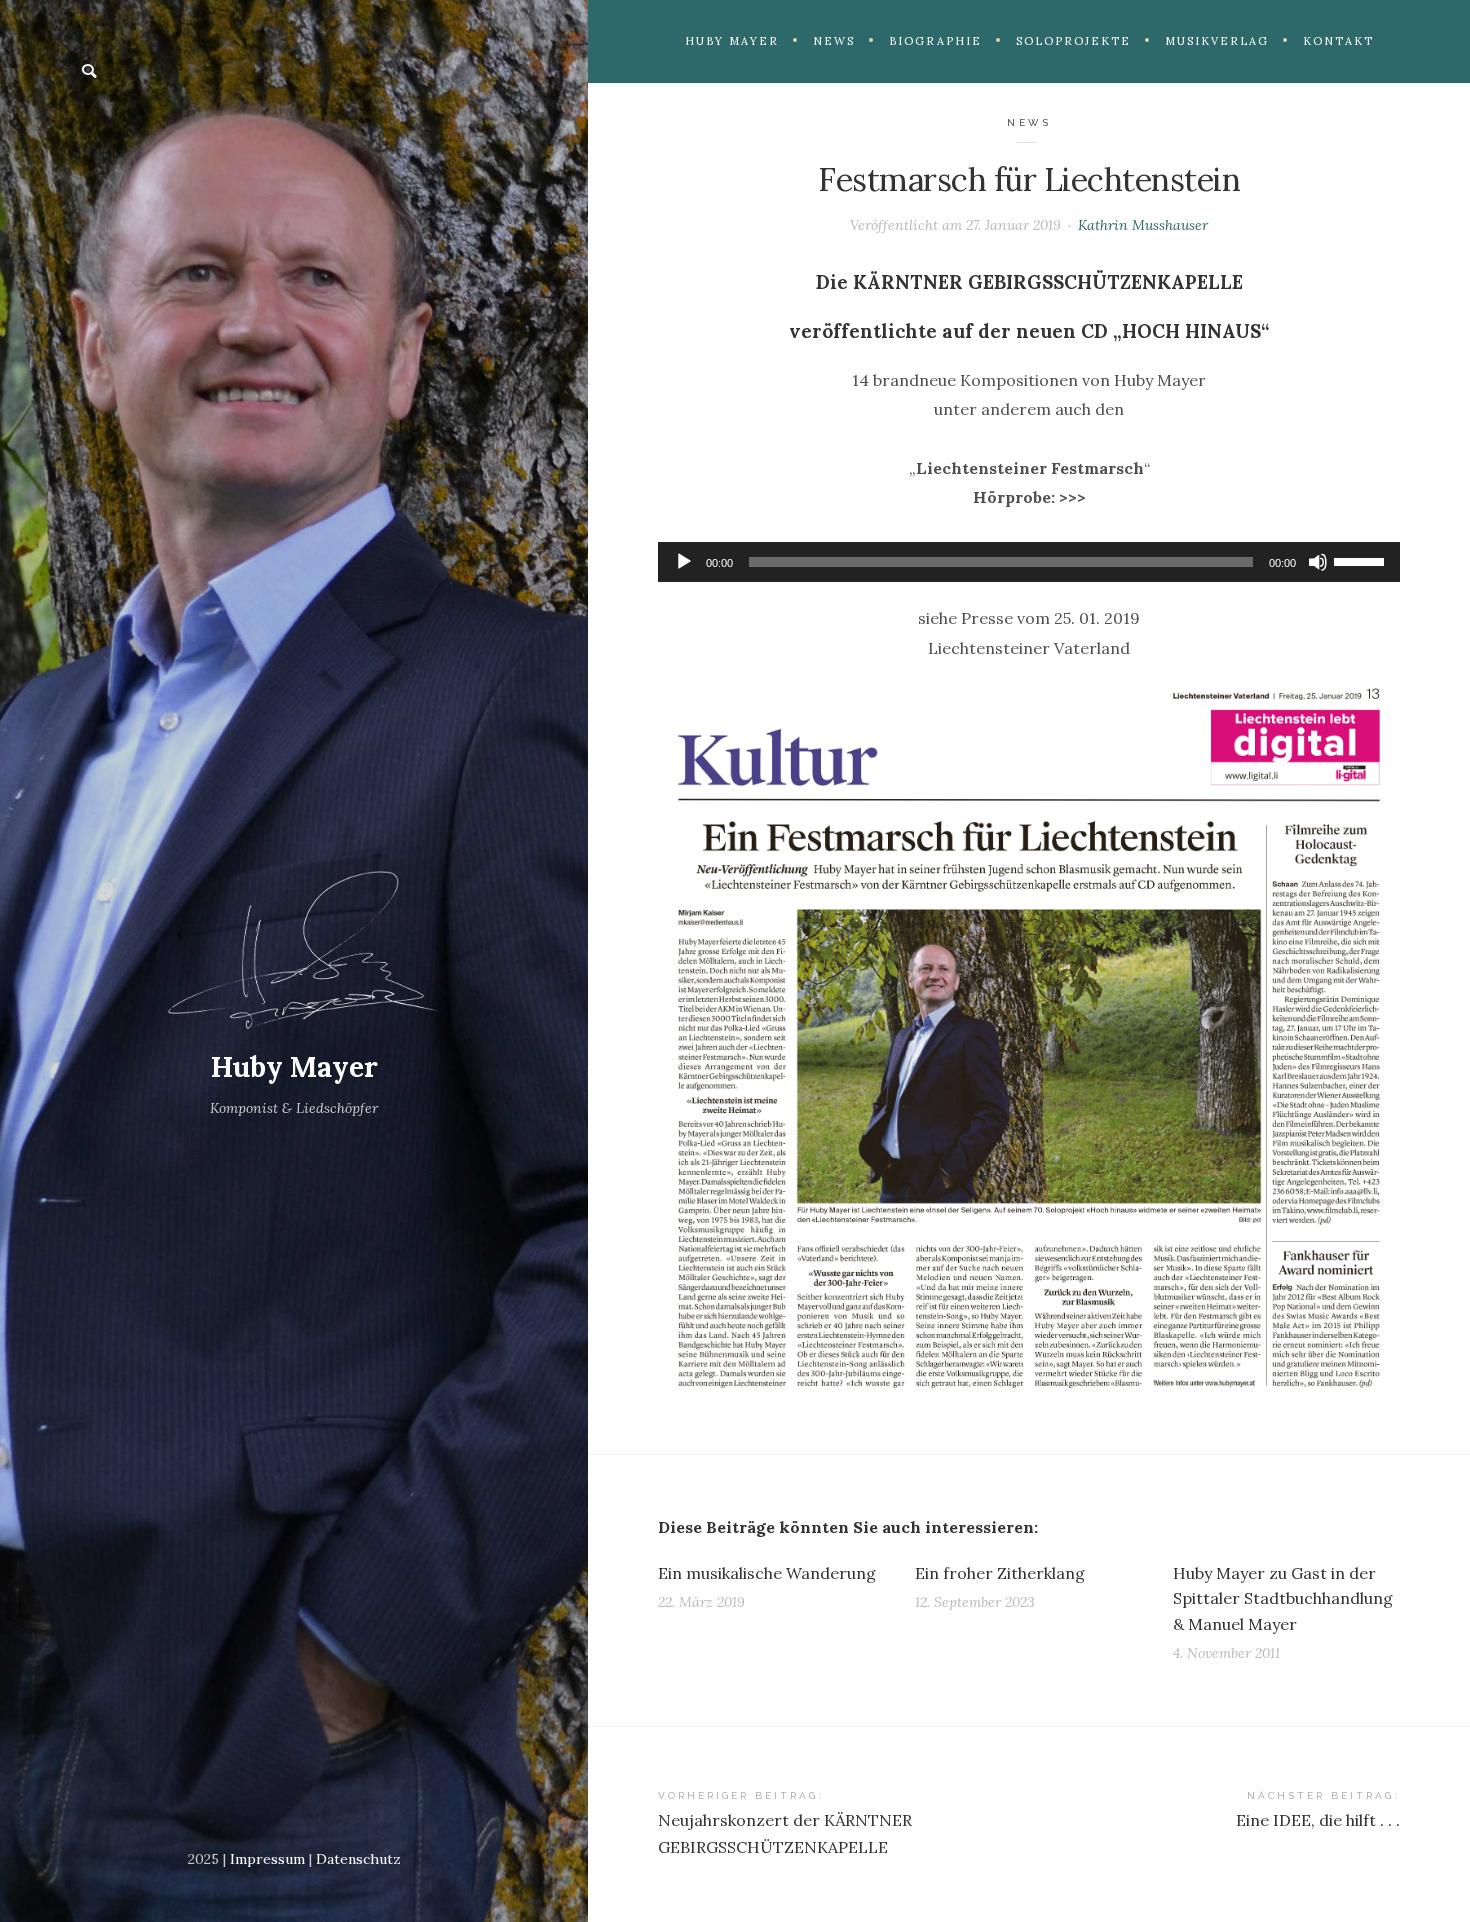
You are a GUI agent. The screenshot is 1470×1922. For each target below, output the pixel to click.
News (1029, 122)
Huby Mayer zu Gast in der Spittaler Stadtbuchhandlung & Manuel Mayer (1283, 1598)
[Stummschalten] (1318, 562)
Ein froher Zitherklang (1000, 1573)
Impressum (267, 1859)
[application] (1029, 562)
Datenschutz (358, 1859)
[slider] (1362, 560)
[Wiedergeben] (684, 562)
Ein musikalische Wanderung (767, 1573)
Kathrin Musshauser (1143, 225)
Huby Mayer (294, 1067)
